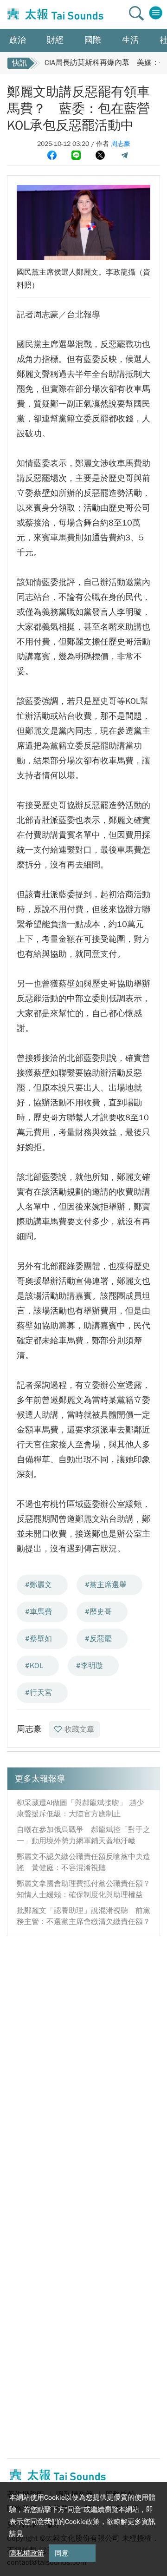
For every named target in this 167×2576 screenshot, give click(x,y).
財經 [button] (55, 40)
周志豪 (121, 144)
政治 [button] (18, 40)
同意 (62, 2553)
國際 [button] (93, 40)
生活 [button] (130, 40)
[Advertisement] (83, 2029)
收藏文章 (79, 1729)
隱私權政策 (27, 2553)
